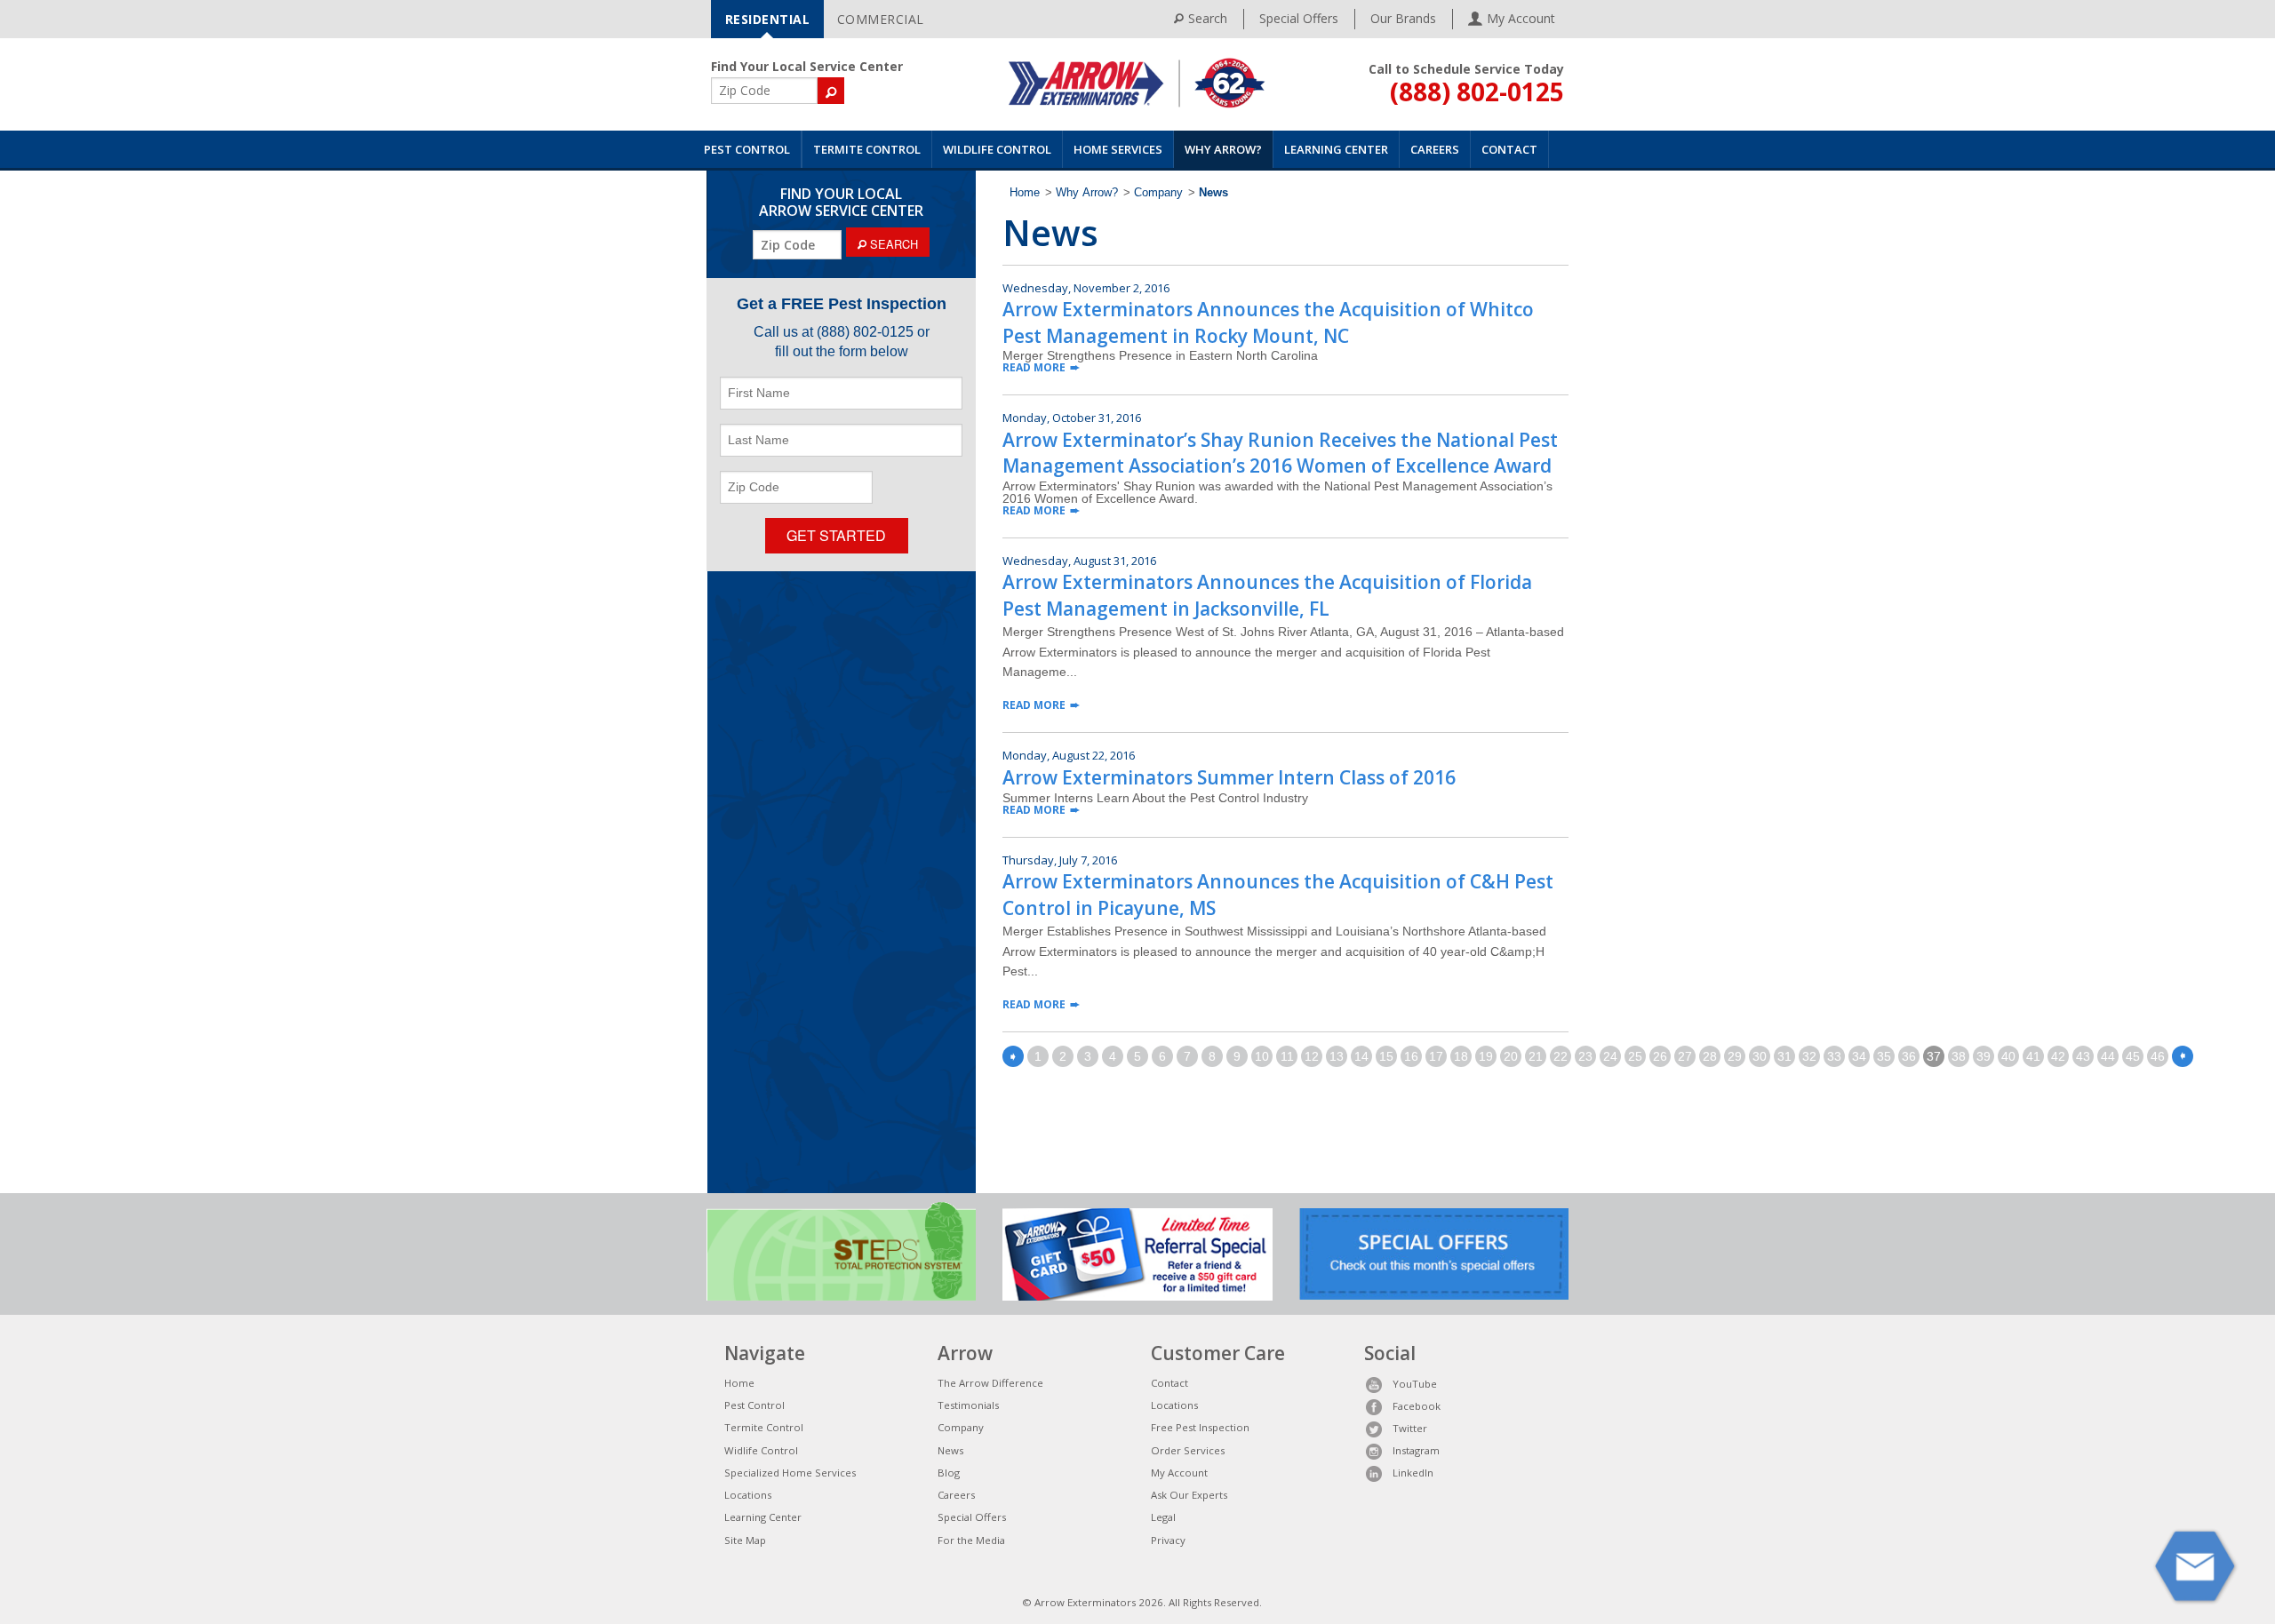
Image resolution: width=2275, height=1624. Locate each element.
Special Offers (1299, 18)
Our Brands (1403, 18)
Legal (1163, 1517)
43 (2083, 1056)
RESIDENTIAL (768, 19)
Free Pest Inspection (1200, 1427)
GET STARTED (836, 535)
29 (1735, 1056)
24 (1610, 1056)
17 (1436, 1056)
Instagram (1416, 1450)
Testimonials (968, 1405)
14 (1361, 1056)
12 (1312, 1056)
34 (1859, 1056)
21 (1536, 1056)
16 (1411, 1056)
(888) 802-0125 (1477, 92)
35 (1884, 1056)
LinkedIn (1413, 1473)
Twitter (1410, 1428)
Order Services (1188, 1450)
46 (2158, 1056)
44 (2108, 1056)
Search (1208, 18)
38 (1959, 1056)
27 (1685, 1056)
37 (1934, 1056)
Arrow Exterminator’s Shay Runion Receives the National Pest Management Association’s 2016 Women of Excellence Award (1280, 453)
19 (1486, 1056)
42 (2058, 1056)
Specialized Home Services (790, 1473)
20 (1511, 1056)
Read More (1034, 367)
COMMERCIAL (881, 19)
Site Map (745, 1540)
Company (1158, 193)
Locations (748, 1495)
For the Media (971, 1540)
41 (2033, 1056)
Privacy (1168, 1540)
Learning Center (1336, 149)
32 (1809, 1056)
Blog (949, 1473)
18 (1461, 1056)
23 (1585, 1056)
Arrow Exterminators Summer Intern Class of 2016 (1229, 777)
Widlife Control (761, 1450)
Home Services (1118, 149)
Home (1025, 193)
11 (1287, 1056)
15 (1386, 1056)
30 (1760, 1056)
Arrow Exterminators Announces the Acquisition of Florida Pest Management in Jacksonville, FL (1267, 595)
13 (1337, 1056)
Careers (1435, 149)
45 (2133, 1056)
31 (1784, 1056)
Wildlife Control (997, 149)
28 (1710, 1056)
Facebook (1417, 1406)
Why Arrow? (1223, 149)
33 (1834, 1056)
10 (1262, 1056)
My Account (1179, 1473)
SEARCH (892, 244)
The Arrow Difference (990, 1383)
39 (1984, 1056)
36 (1909, 1056)
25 (1635, 1056)
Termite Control (867, 149)
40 (2008, 1056)
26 (1660, 1056)
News (950, 1450)
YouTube (1415, 1384)
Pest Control (747, 149)
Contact (1509, 149)
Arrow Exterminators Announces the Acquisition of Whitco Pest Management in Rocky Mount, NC (1268, 322)
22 (1561, 1056)
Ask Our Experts (1189, 1495)
